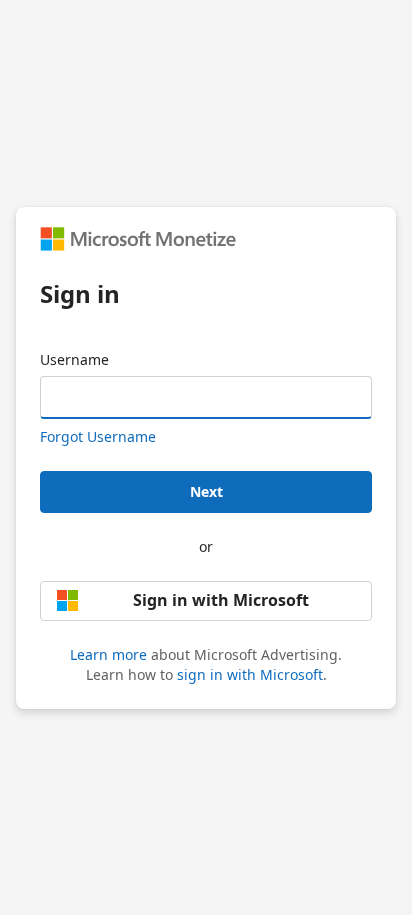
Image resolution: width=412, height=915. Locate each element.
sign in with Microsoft (250, 674)
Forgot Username (98, 436)
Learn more (108, 654)
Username (74, 359)
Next (206, 491)
